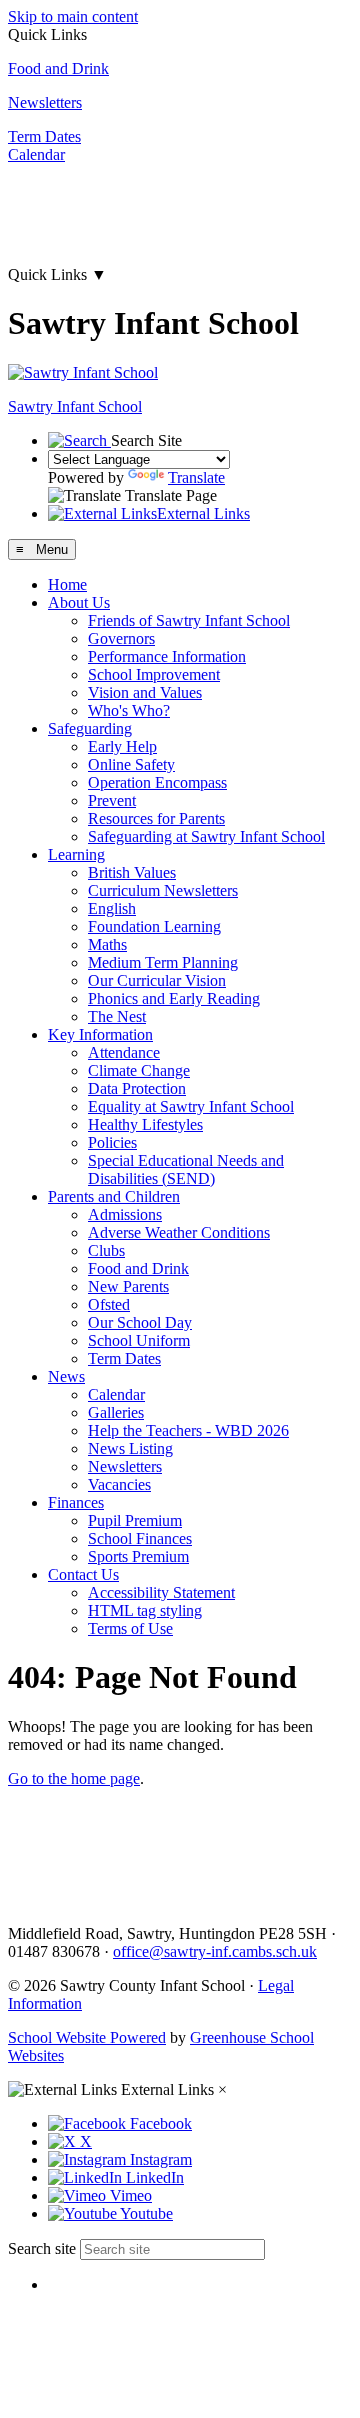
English (112, 908)
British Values (132, 872)
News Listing (130, 1448)
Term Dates (44, 136)
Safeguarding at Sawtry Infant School (206, 836)
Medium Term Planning (163, 962)
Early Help (122, 746)
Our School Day (140, 1322)
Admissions (125, 1214)
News (66, 1376)
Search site (42, 2248)
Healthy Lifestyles (145, 1124)
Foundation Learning (154, 926)
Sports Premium (138, 1556)
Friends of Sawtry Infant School (189, 620)
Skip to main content (73, 16)
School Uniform (139, 1340)
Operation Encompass (157, 782)
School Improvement (154, 674)
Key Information (100, 1034)
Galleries (116, 1412)
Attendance (124, 1052)
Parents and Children (114, 1196)
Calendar (36, 154)
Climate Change (139, 1070)
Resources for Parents (156, 818)
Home (67, 584)
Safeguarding (90, 728)
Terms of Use (130, 1628)
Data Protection (137, 1088)
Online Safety (131, 764)
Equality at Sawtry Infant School (191, 1106)
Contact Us (83, 1574)
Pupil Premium (135, 1520)
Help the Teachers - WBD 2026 (188, 1430)
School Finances (140, 1538)
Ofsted (109, 1304)
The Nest (117, 1016)
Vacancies (119, 1484)
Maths (107, 944)
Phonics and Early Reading (174, 998)
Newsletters (45, 102)
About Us (79, 602)
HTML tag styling (145, 1610)
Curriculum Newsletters (163, 890)
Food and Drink (58, 68)
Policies (112, 1142)
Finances (76, 1502)
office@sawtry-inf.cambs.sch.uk (215, 1951)
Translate (196, 477)
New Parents (128, 1286)
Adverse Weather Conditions (179, 1232)
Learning (76, 854)
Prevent (112, 800)
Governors (121, 638)
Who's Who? (129, 710)
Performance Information (167, 656)
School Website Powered (87, 2037)
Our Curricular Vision (157, 980)
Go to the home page (74, 1778)
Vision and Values (145, 692)
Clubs (106, 1250)
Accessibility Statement (161, 1592)
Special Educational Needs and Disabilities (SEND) (186, 1169)
